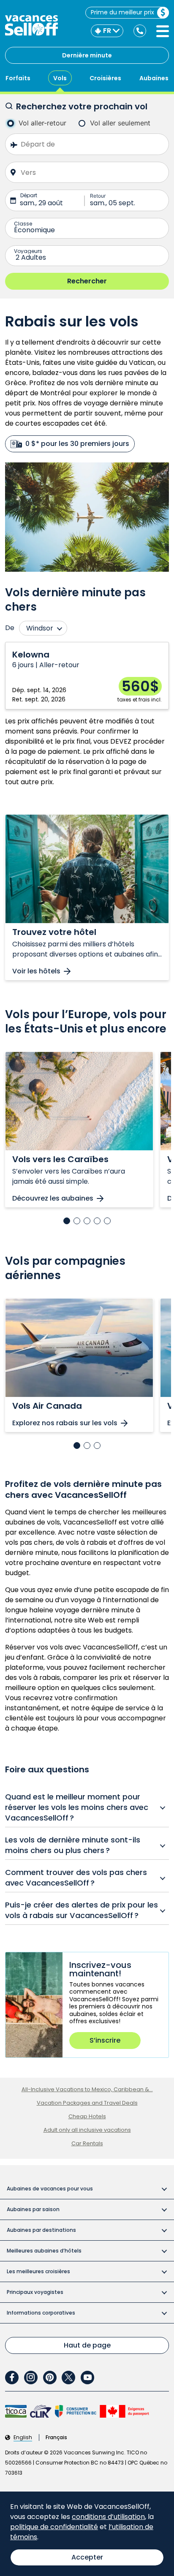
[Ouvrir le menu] (163, 31)
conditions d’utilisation (108, 2517)
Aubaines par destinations (41, 2230)
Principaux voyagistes (35, 2292)
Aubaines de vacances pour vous (50, 2189)
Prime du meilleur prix (122, 12)
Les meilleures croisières (38, 2271)
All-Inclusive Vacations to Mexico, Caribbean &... (87, 2089)
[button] (67, 1221)
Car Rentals (87, 2143)
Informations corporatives (41, 2313)
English (23, 2437)
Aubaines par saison (33, 2209)
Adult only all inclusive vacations (87, 2130)
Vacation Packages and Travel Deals (87, 2103)
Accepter (87, 2557)
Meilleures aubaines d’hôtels (44, 2251)
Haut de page (87, 2345)
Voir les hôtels (36, 971)
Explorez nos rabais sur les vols (65, 1423)
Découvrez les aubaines (53, 1199)
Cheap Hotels (87, 2116)
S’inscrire (105, 2040)
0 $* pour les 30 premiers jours (77, 444)
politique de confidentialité (54, 2527)
